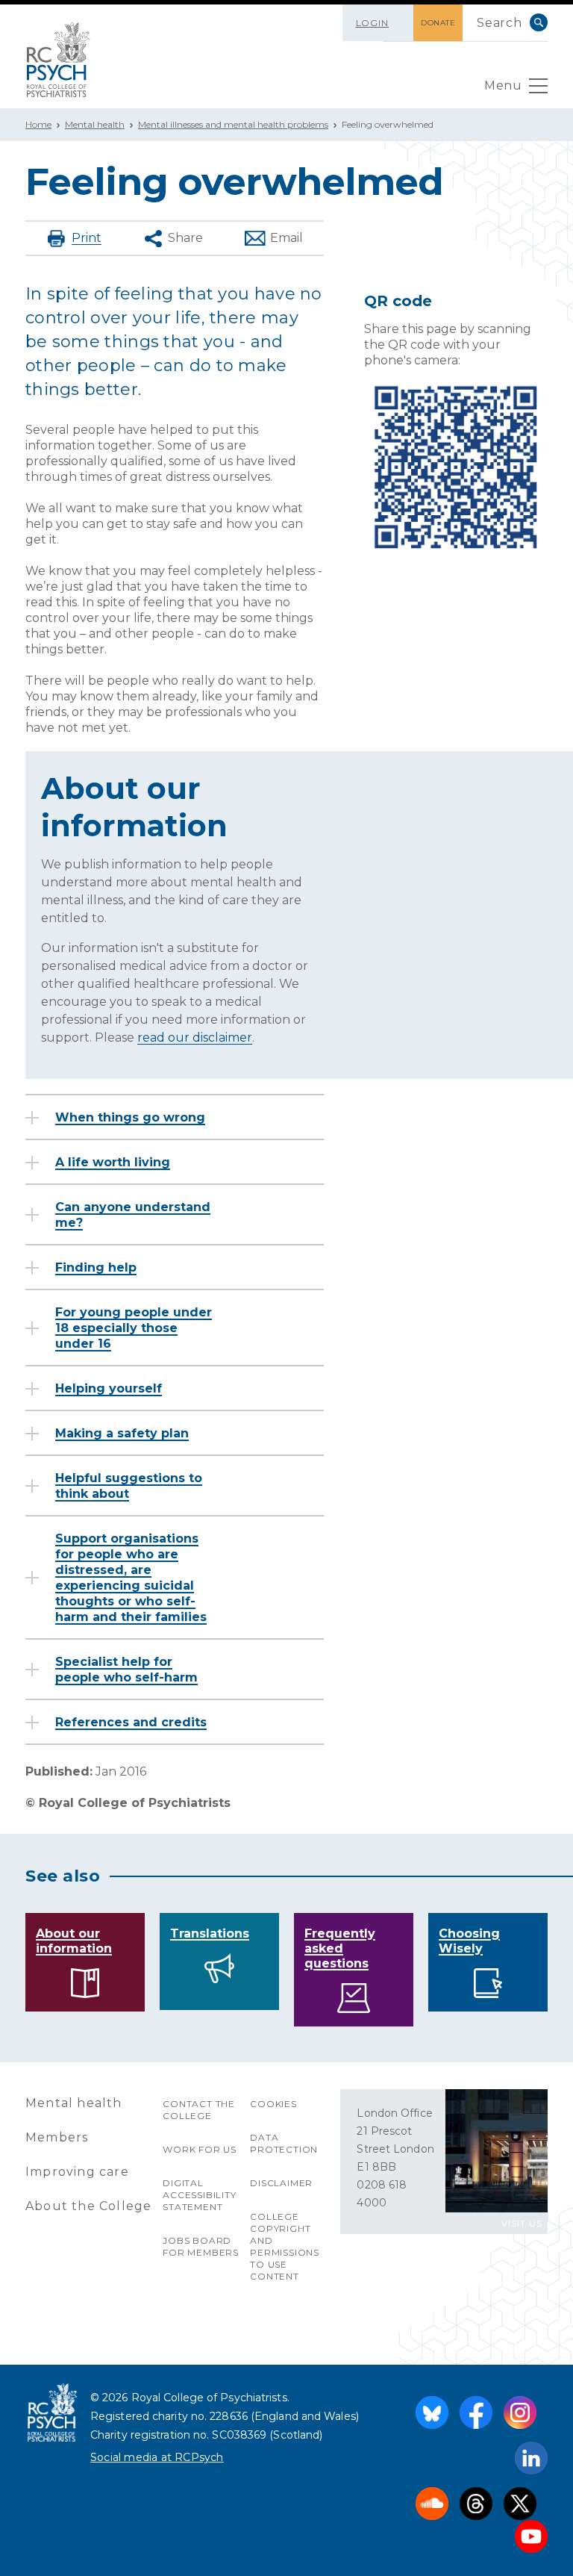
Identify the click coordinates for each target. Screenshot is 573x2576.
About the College (88, 2206)
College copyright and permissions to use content (285, 2246)
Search (539, 22)
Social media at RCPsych (157, 2457)
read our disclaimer (195, 1037)
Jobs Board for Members (201, 2246)
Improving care (77, 2172)
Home (38, 124)
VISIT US (522, 2223)
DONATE (438, 23)
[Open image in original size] (59, 60)
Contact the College (199, 2110)
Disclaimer (281, 2183)
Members (57, 2137)
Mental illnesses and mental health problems (233, 124)
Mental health (95, 124)
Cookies (273, 2104)
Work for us (200, 2149)
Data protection (284, 2143)
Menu (503, 85)
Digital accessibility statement (199, 2195)
